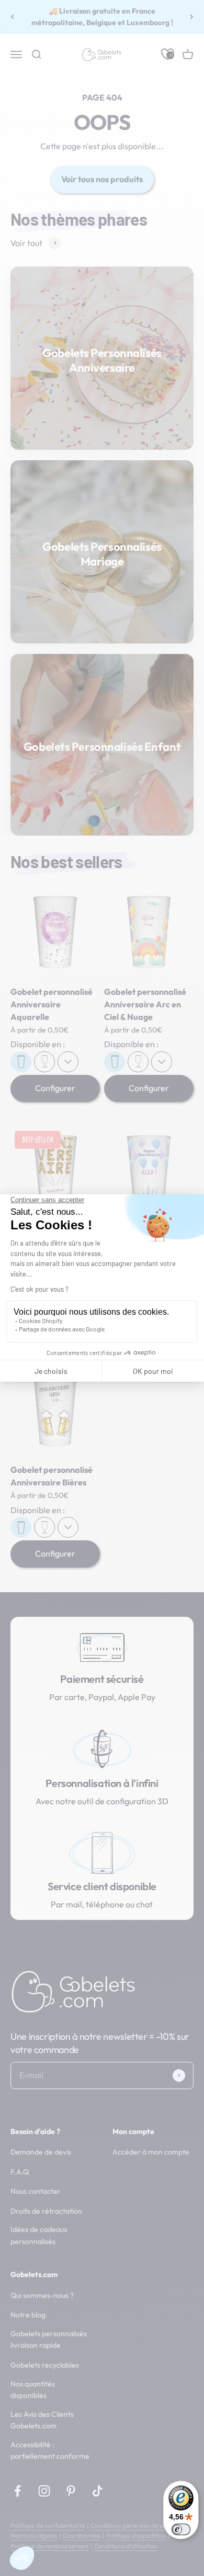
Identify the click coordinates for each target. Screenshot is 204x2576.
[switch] (181, 2529)
